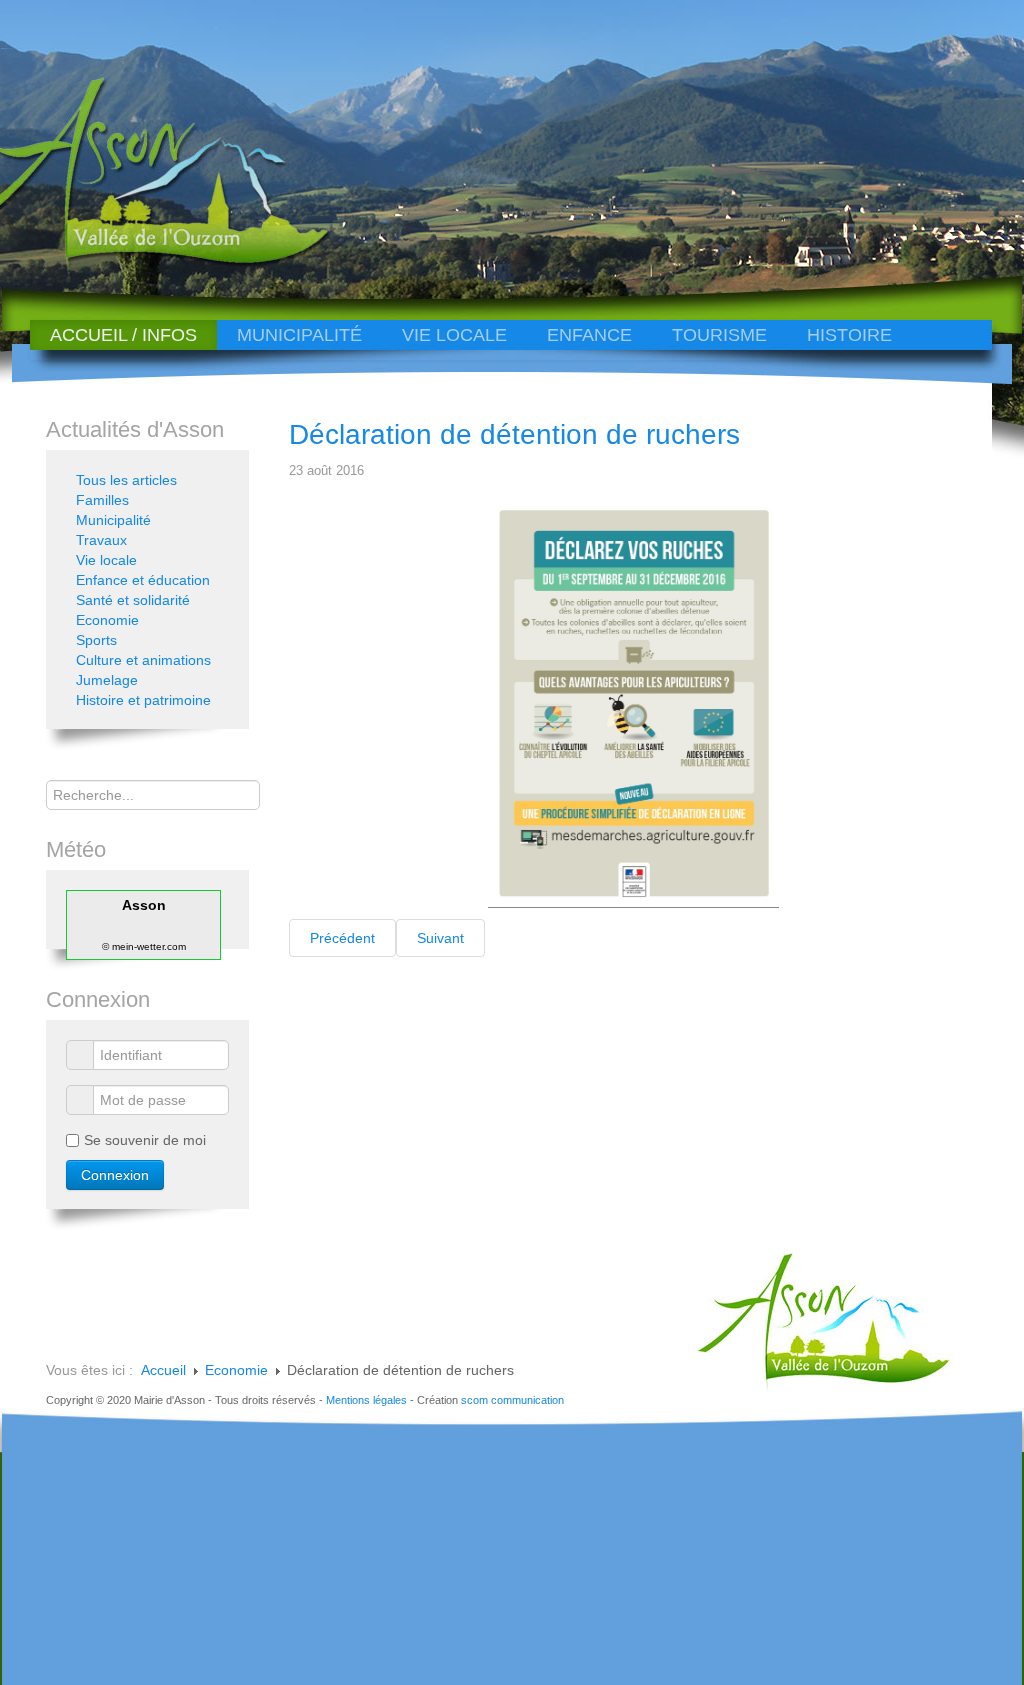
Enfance (589, 335)
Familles (102, 500)
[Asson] (148, 262)
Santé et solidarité (133, 600)
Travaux (101, 540)
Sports (96, 640)
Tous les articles (126, 480)
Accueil (163, 1370)
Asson (144, 905)
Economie (107, 620)
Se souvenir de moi (145, 1140)
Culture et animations (143, 660)
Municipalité (299, 335)
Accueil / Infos (123, 335)
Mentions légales (366, 1400)
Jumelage (107, 680)
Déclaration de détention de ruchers (514, 434)
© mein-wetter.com (144, 946)
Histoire (849, 335)
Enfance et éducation (143, 580)
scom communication (512, 1400)
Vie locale (454, 335)
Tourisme (719, 335)
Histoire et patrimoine (143, 700)
